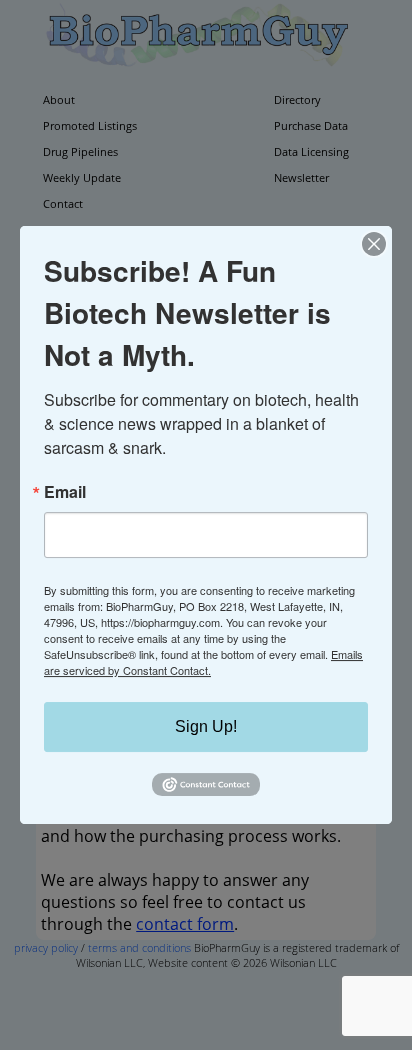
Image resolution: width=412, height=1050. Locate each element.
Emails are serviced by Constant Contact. (203, 662)
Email (65, 492)
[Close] (374, 244)
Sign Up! (206, 726)
